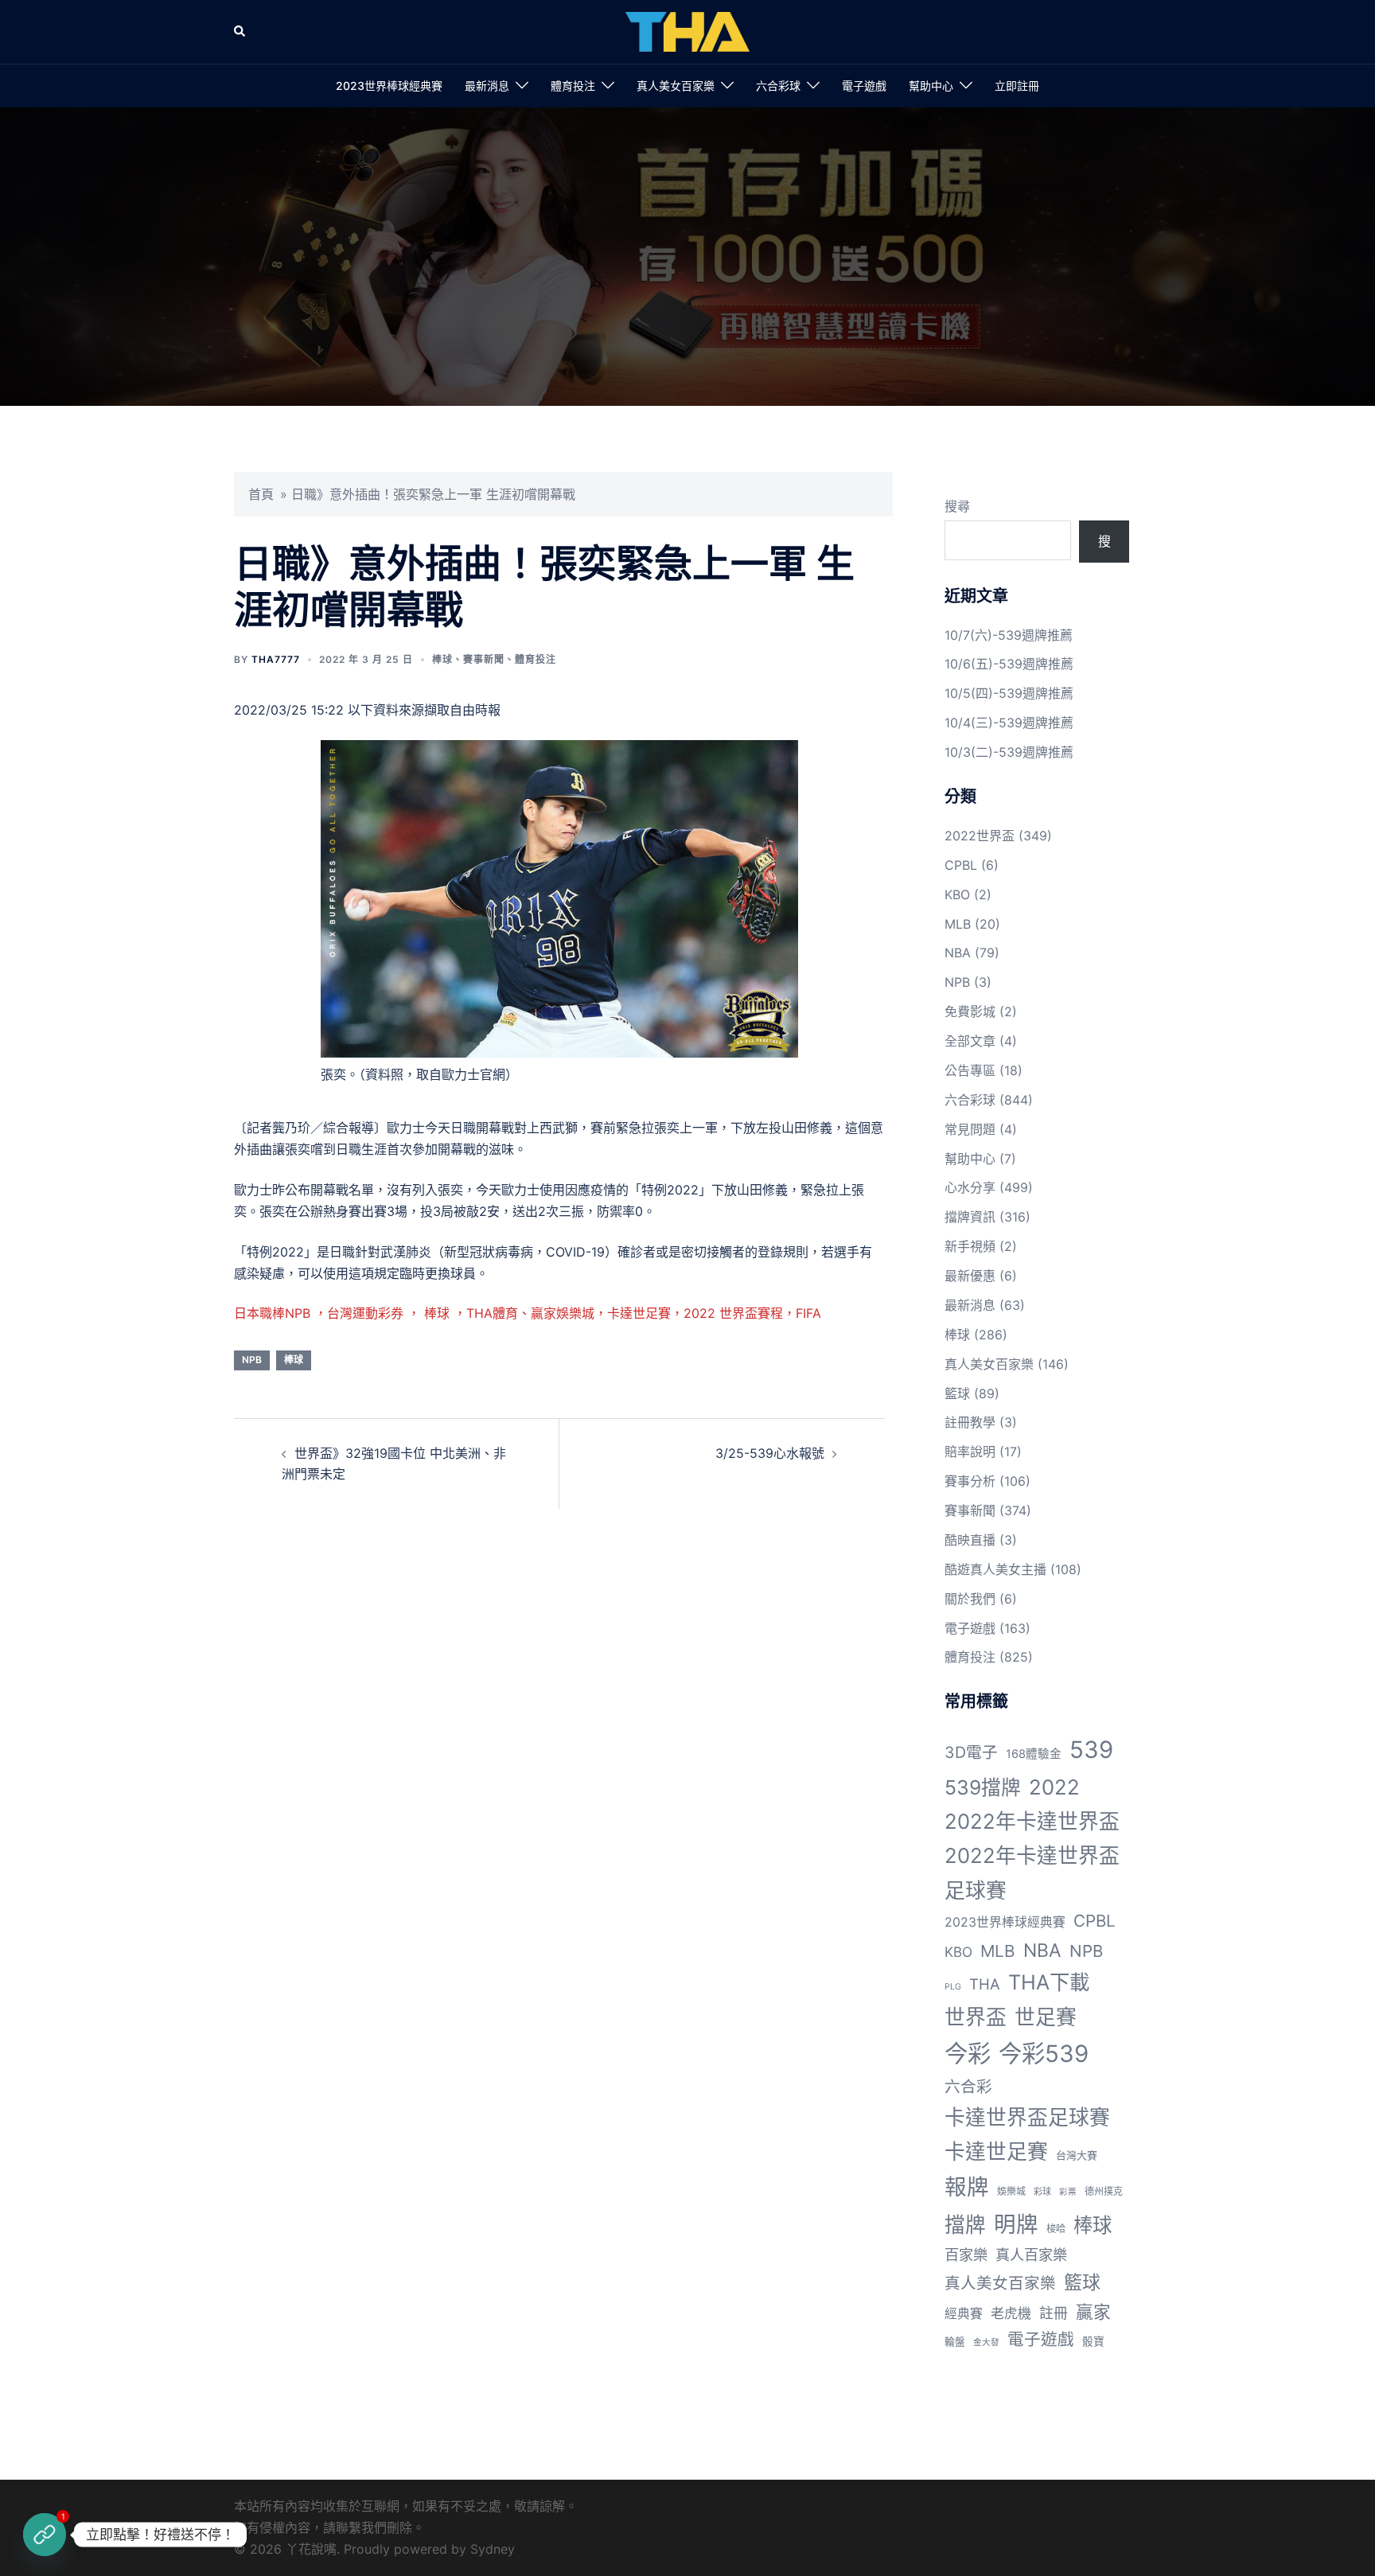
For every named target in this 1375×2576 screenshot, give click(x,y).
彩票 (1068, 2192)
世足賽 (1046, 2017)
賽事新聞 (484, 659)
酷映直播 (970, 1540)
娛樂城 (1011, 2191)
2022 (1054, 1787)
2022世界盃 (980, 836)
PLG (953, 1987)
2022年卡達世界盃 (1032, 1821)
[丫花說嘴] (687, 30)
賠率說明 (970, 1452)
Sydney (493, 2549)
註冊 (1054, 2313)
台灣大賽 (1077, 2155)
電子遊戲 (864, 86)
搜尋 (957, 506)
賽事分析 (970, 1481)
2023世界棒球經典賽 (389, 86)
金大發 (986, 2342)
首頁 (261, 494)
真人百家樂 (1031, 2254)
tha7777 (276, 659)
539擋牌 (983, 1787)
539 (1091, 1750)
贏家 (1093, 2312)
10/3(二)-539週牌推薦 (1009, 752)
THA (985, 1984)
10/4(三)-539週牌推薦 (1009, 723)
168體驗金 (1034, 1754)
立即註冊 (1017, 86)
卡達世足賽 (996, 2151)
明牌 (1016, 2224)
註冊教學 (970, 1422)
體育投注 (573, 86)
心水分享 (970, 1187)
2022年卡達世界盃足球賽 (1032, 1873)
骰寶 (1093, 2341)
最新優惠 (970, 1276)
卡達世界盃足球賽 (1027, 2117)
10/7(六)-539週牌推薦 (1009, 635)
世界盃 (976, 2017)
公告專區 (970, 1070)
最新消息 (487, 86)
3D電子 (971, 1752)
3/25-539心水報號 (770, 1453)
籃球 (957, 1393)
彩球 (1042, 2192)
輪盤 (955, 2342)
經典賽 (964, 2314)
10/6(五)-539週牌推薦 (1009, 664)
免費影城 (970, 1011)
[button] (240, 32)
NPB (252, 1360)
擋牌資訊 (970, 1217)
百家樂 (966, 2254)
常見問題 (970, 1129)
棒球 (442, 659)
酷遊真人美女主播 (995, 1569)
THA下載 (1049, 1982)
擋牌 (965, 2225)
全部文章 (970, 1041)
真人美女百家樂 (676, 86)
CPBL (961, 865)
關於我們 (970, 1599)
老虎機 (1011, 2313)
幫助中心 (931, 86)
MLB (958, 924)
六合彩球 (778, 86)
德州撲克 (1104, 2191)
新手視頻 (970, 1246)
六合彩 (968, 2087)
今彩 (968, 2054)
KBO (957, 894)
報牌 (967, 2187)
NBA (958, 953)
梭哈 (1056, 2229)
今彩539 (1044, 2054)
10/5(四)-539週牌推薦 (1009, 693)
